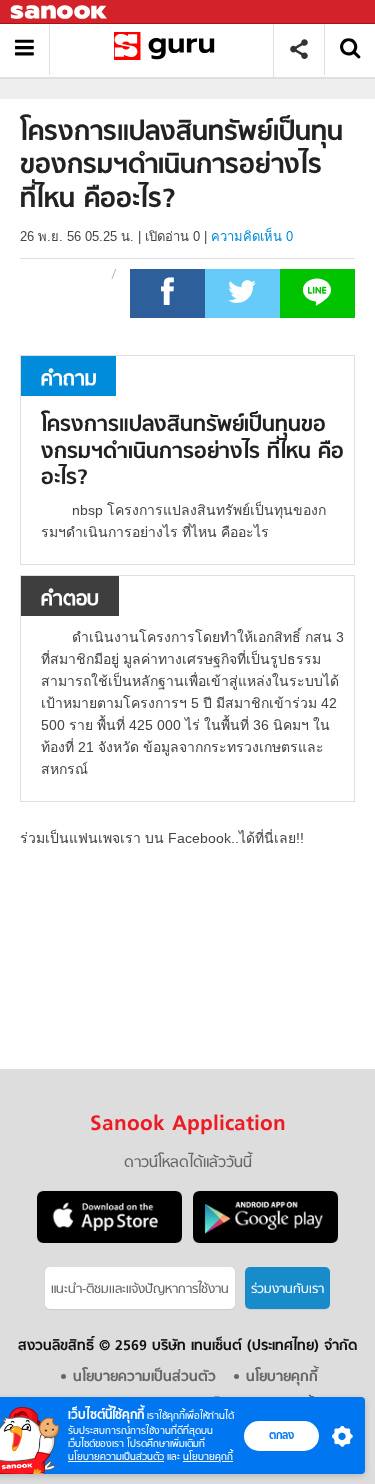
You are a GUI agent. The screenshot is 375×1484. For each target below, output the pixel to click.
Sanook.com (60, 12)
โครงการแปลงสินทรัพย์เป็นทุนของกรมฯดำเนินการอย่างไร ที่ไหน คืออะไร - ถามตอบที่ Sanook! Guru (168, 49)
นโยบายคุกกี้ (208, 1456)
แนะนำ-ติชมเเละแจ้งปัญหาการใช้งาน (140, 1289)
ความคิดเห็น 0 (252, 236)
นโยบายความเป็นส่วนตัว (116, 1456)
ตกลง (281, 1435)
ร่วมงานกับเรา (287, 1289)
